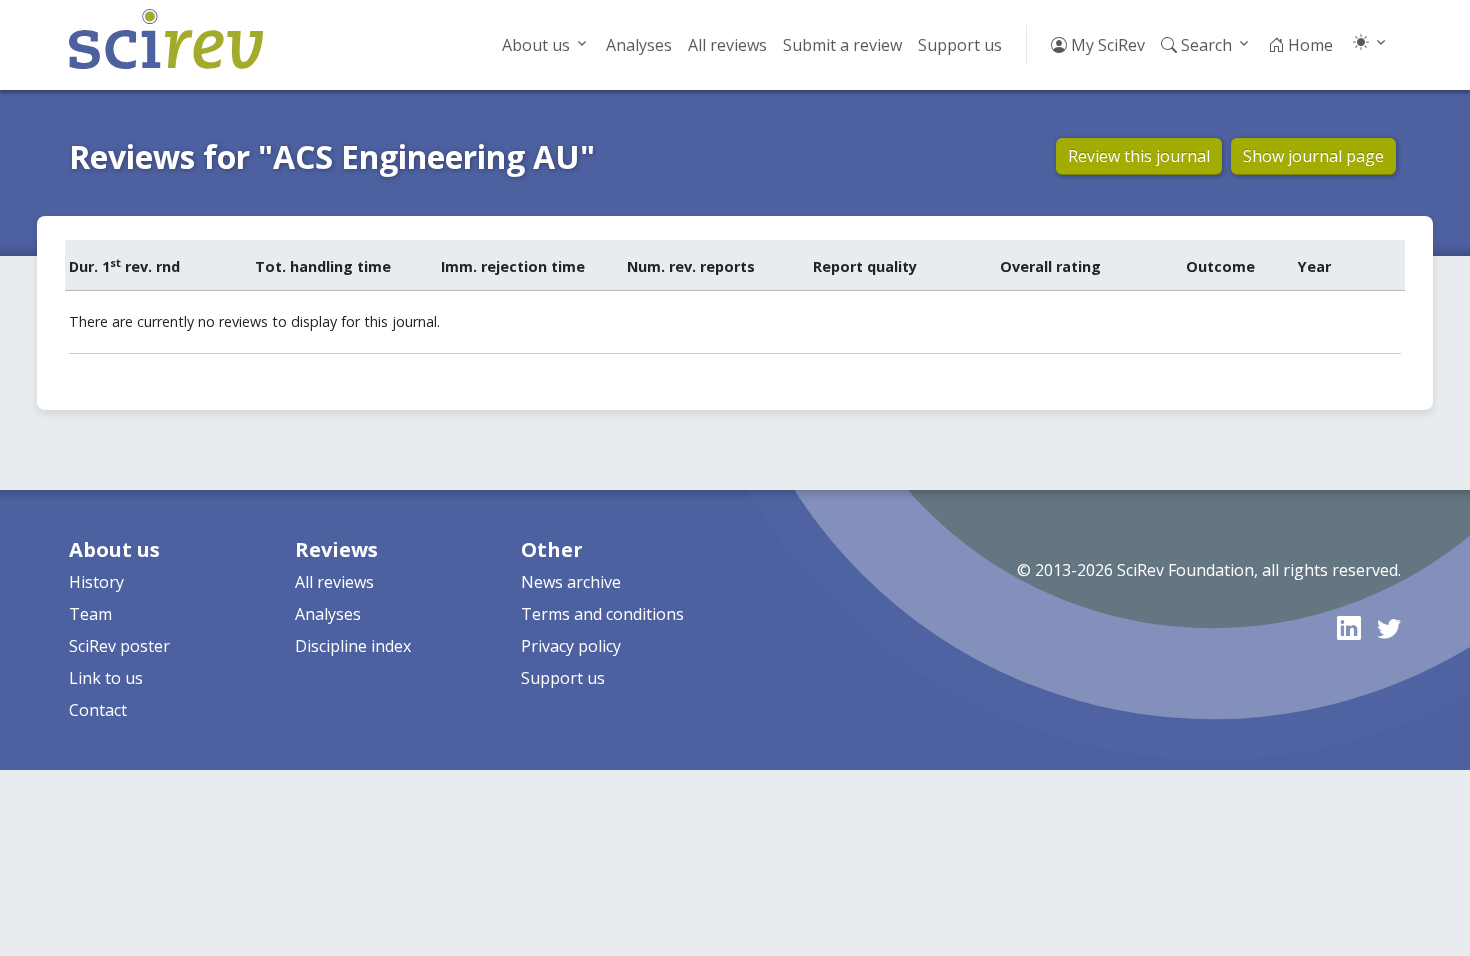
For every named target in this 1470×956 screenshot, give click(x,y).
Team (90, 614)
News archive (571, 582)
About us (536, 45)
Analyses (639, 45)
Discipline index (353, 646)
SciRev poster (119, 646)
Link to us (106, 678)
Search (1204, 45)
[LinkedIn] (1349, 627)
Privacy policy (571, 646)
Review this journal (1139, 156)
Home (1308, 45)
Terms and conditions (602, 614)
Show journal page (1313, 156)
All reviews (727, 45)
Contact (98, 710)
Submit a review (842, 45)
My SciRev (1106, 45)
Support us (960, 45)
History (96, 582)
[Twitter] (1389, 627)
